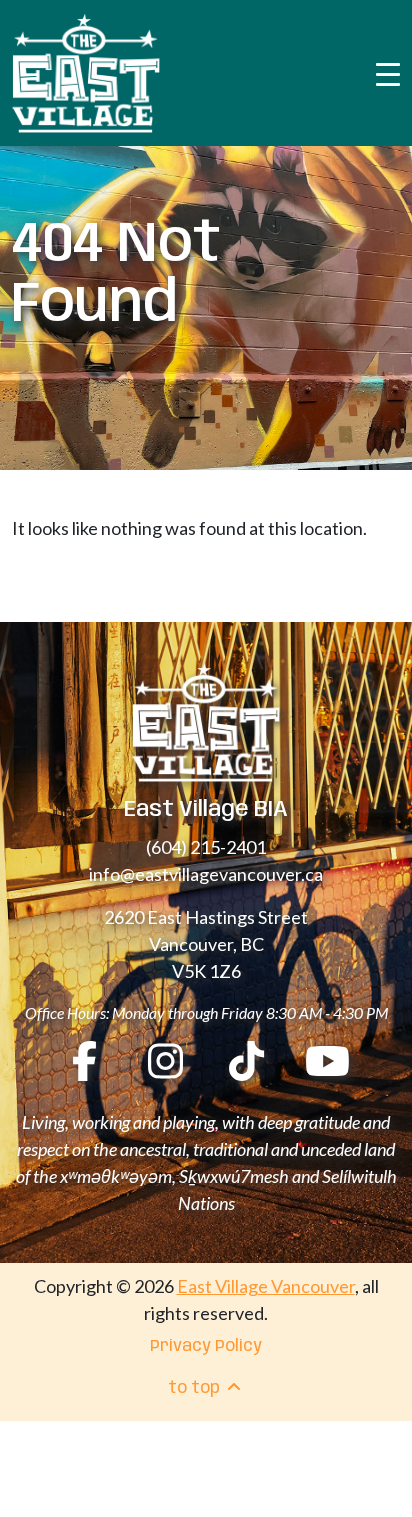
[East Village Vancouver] (86, 73)
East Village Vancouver (266, 1286)
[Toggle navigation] (388, 73)
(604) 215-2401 (206, 847)
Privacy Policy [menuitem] (206, 1346)
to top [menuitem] (196, 1388)
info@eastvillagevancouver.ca (206, 874)
